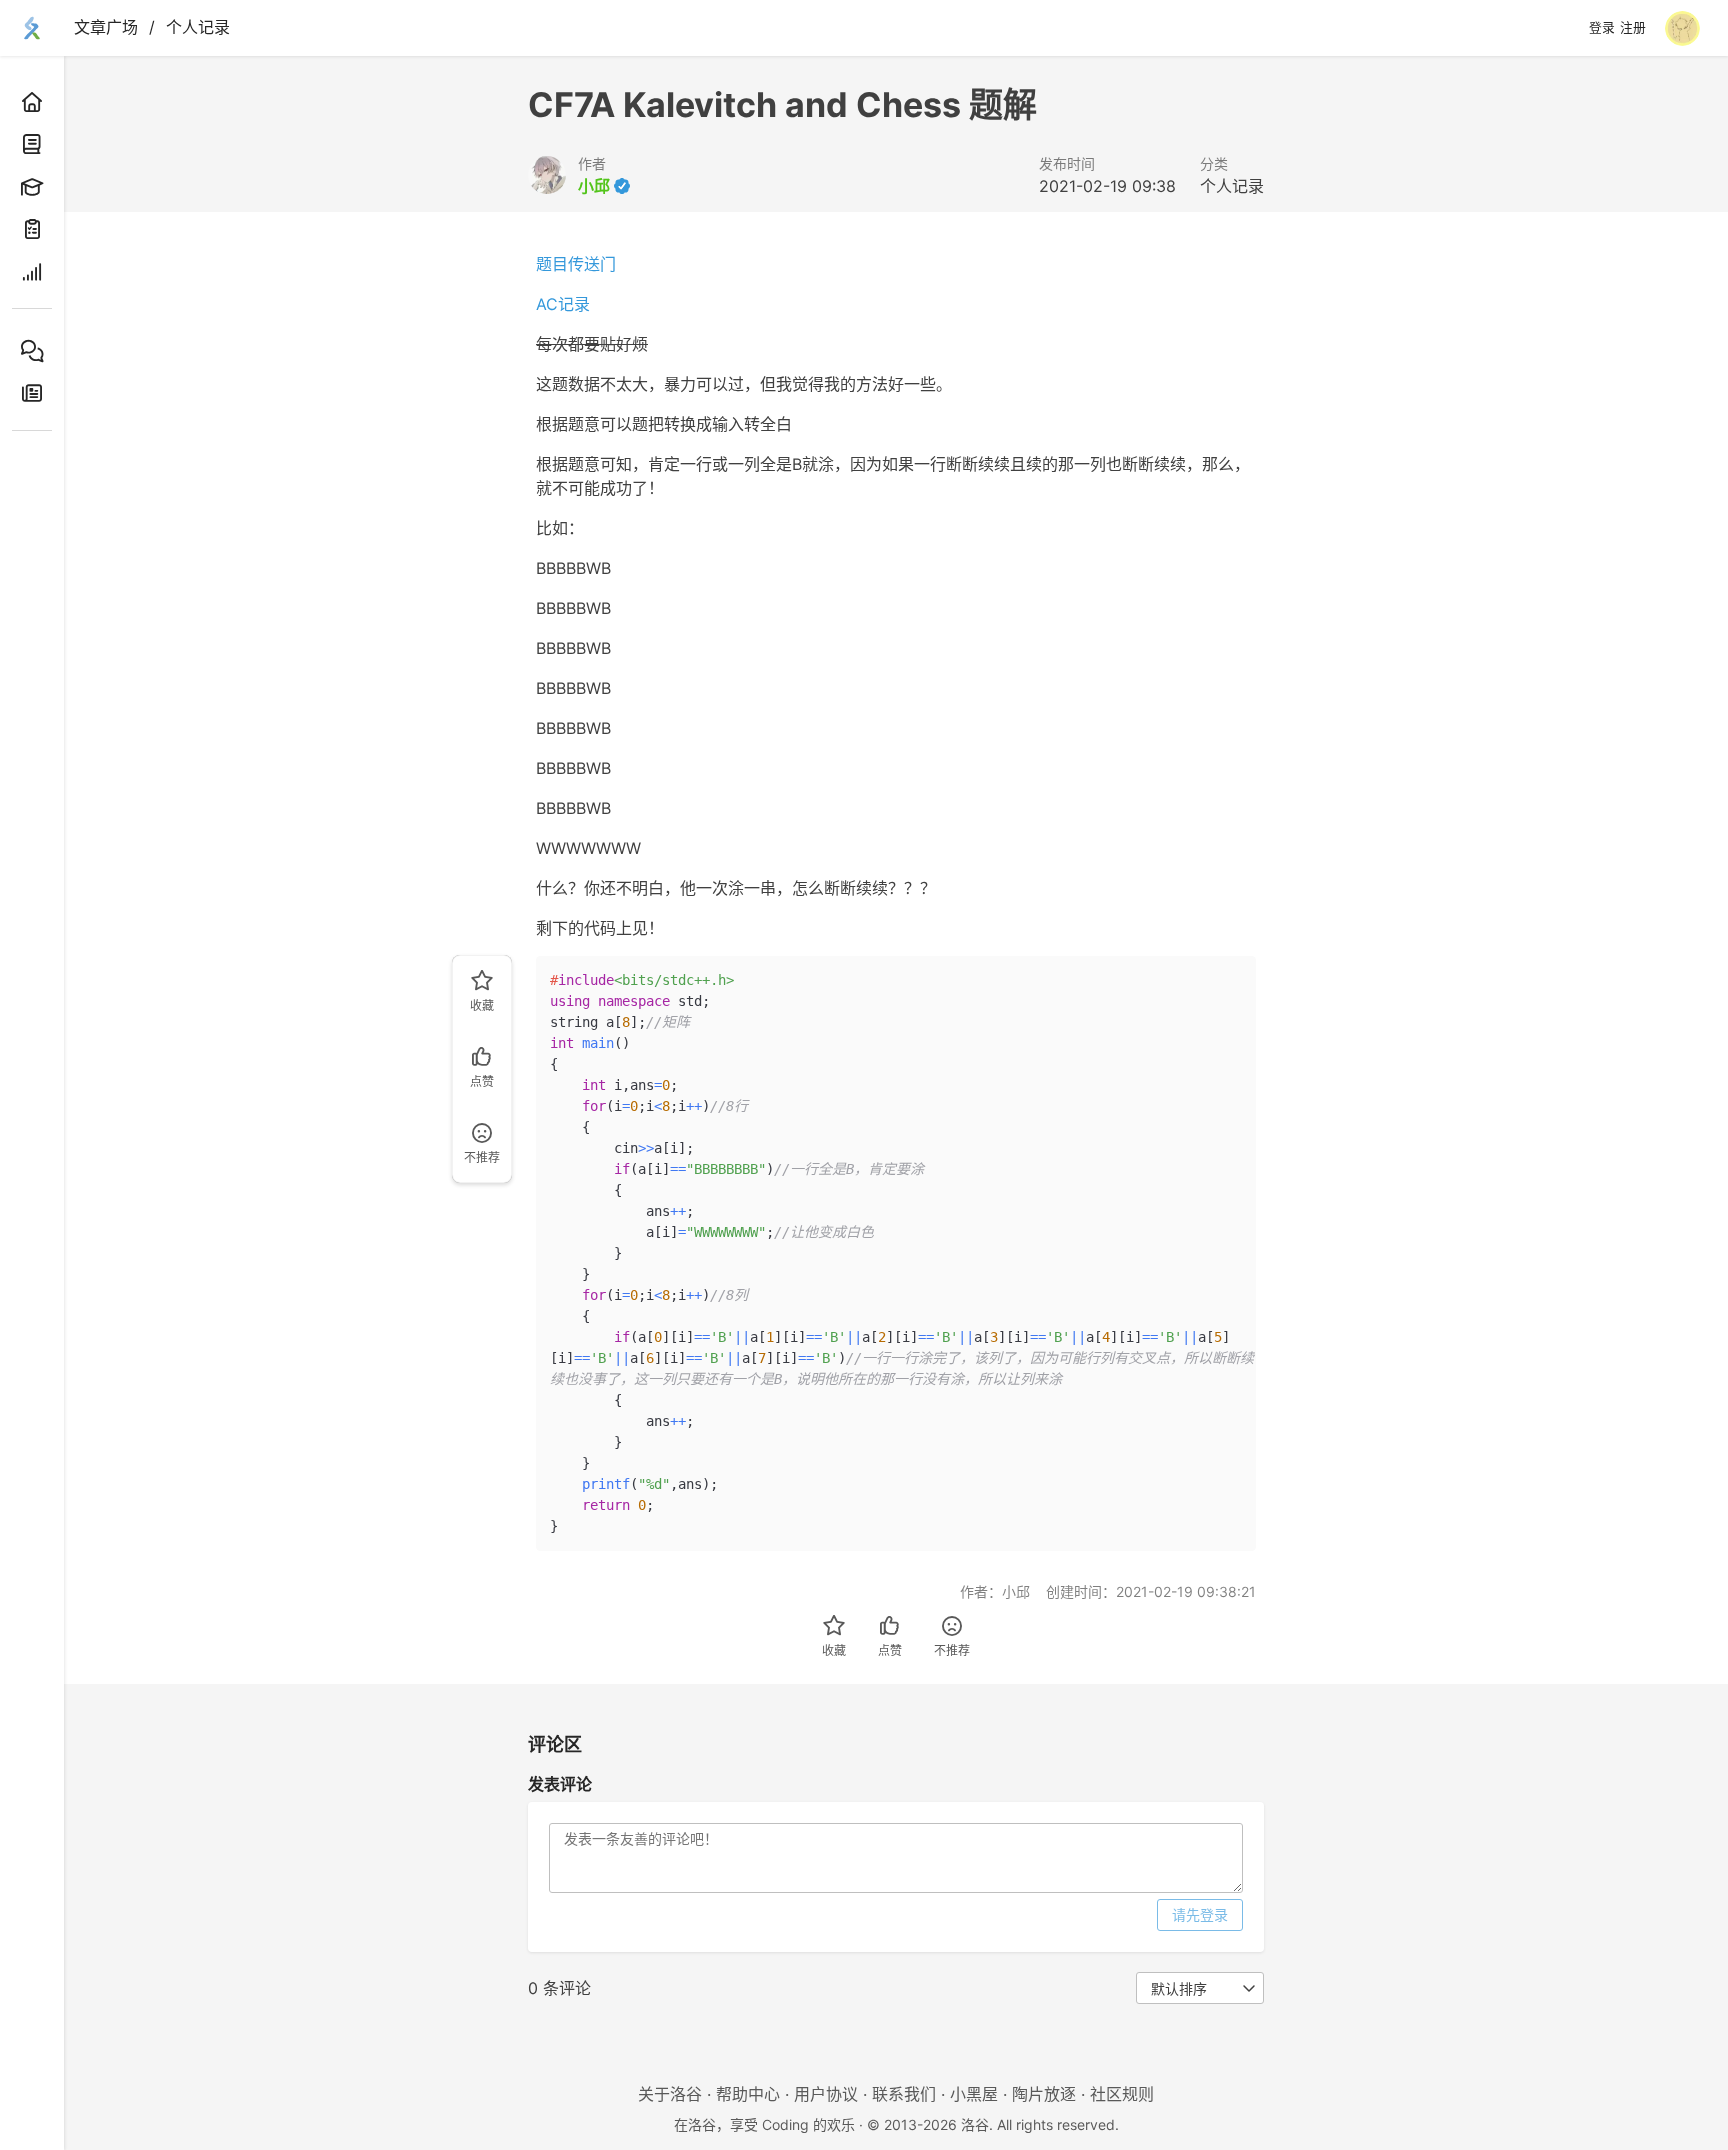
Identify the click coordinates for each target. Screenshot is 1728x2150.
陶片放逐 (1044, 2094)
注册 (1633, 28)
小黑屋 (974, 2094)
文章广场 (106, 27)
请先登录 (1200, 1914)
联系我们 (904, 2094)
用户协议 (826, 2094)
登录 (1602, 28)
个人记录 (198, 27)
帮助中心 (748, 2094)
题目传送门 (576, 264)
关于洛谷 (670, 2094)
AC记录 (563, 304)
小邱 (594, 186)
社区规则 (1122, 2094)
